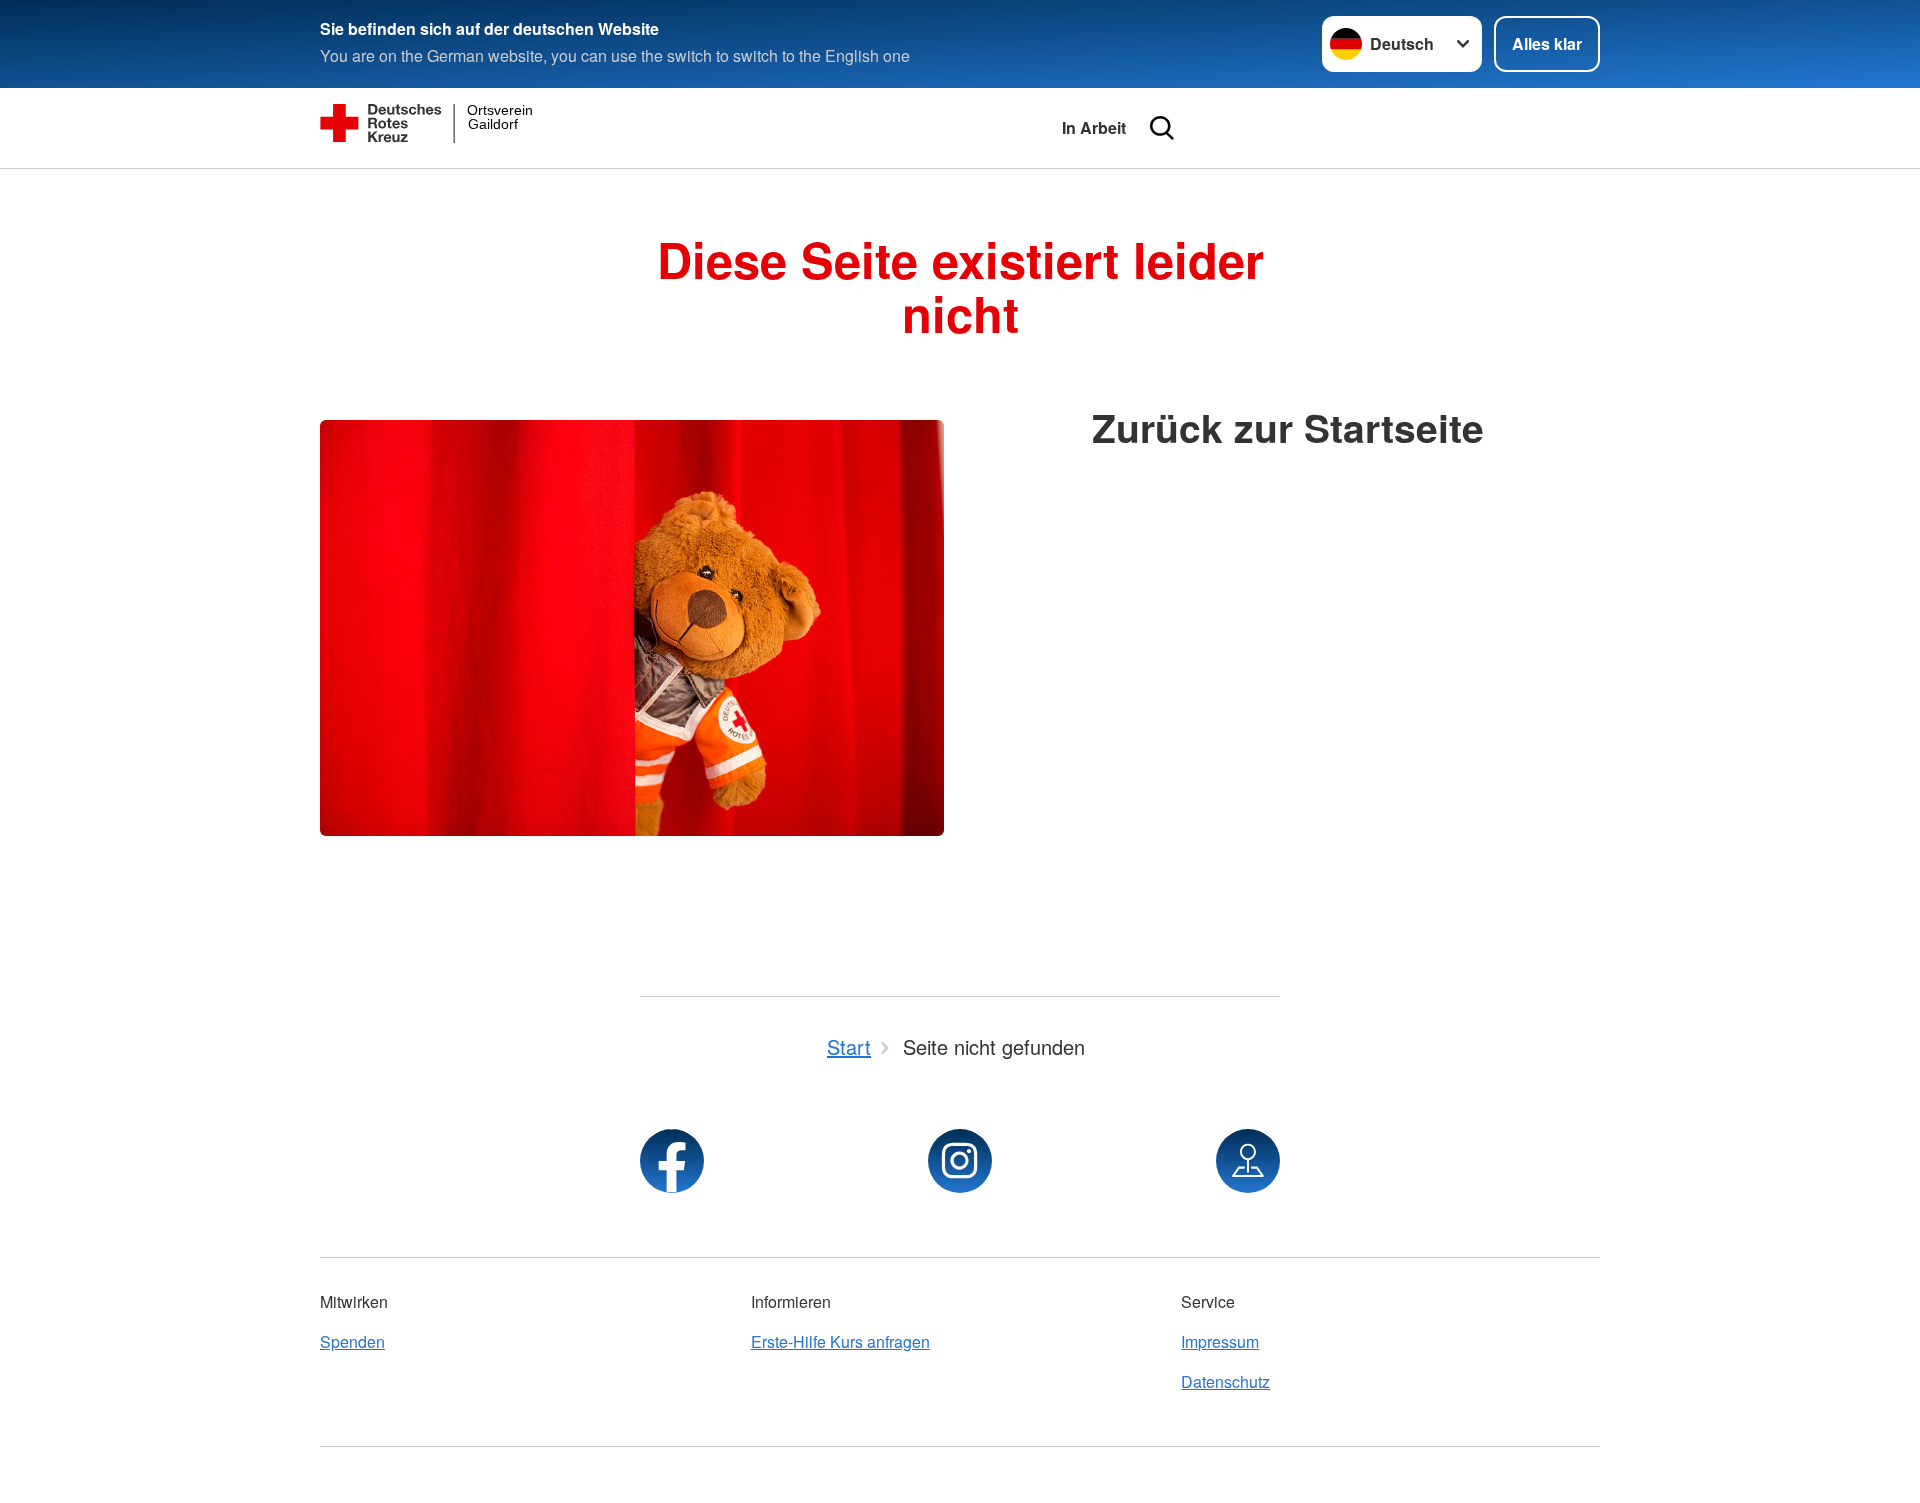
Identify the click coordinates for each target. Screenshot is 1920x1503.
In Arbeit (1094, 127)
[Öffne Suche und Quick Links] (1162, 128)
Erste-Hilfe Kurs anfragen (840, 1341)
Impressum (1220, 1341)
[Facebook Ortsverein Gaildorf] (672, 1161)
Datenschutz (1225, 1381)
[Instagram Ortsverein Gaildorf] (960, 1161)
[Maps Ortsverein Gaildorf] (1248, 1161)
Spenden (352, 1341)
